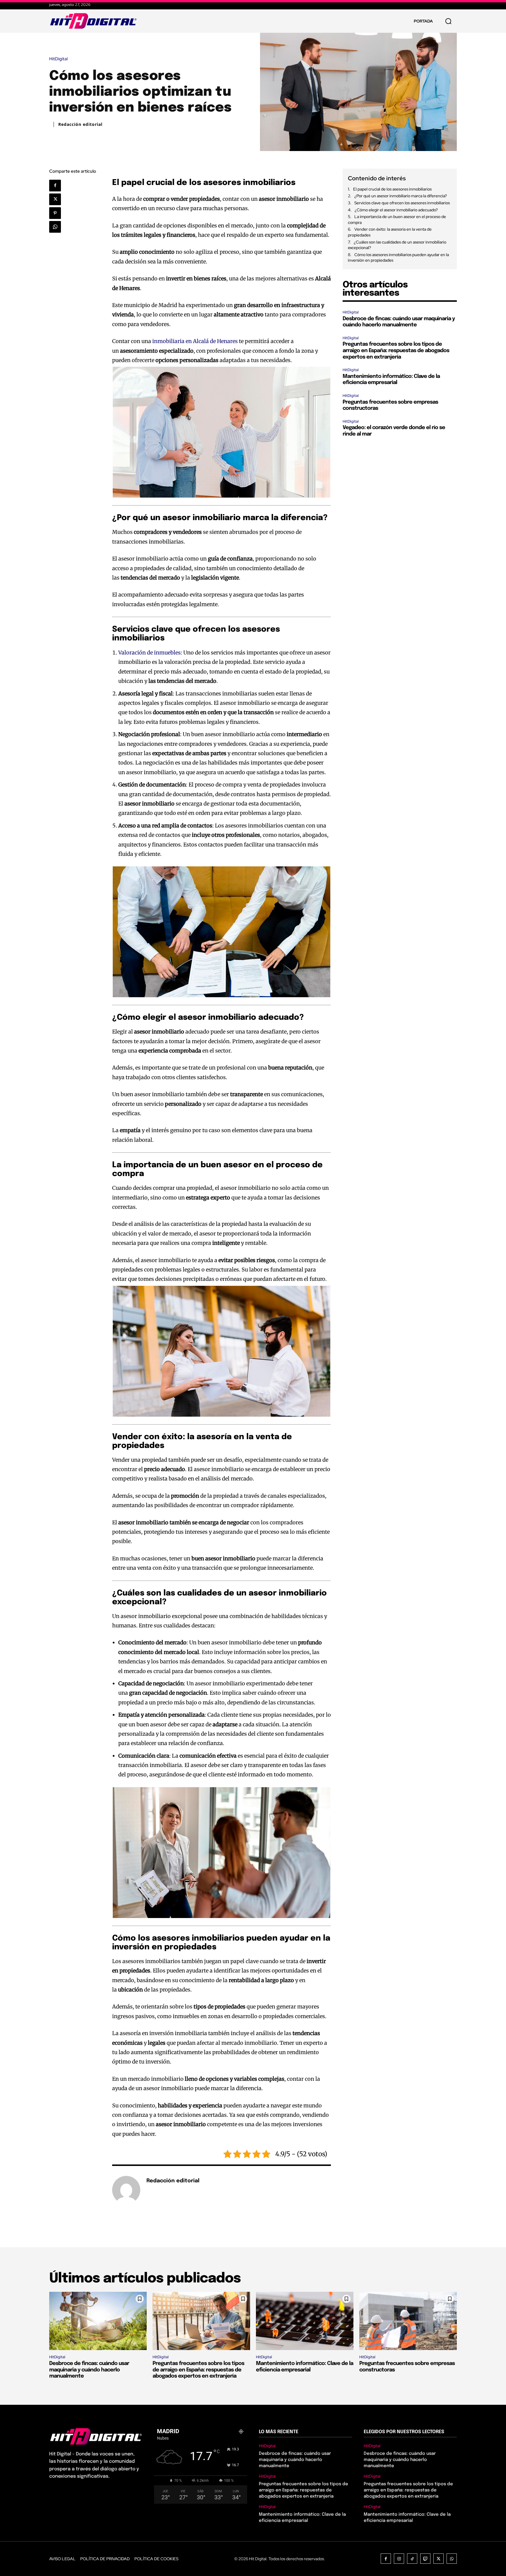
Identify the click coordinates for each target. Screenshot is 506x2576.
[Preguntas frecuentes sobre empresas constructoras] (408, 2321)
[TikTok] (412, 2559)
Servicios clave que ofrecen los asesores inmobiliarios (402, 203)
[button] (448, 21)
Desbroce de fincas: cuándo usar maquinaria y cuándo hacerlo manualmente (89, 2370)
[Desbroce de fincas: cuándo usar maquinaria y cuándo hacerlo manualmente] (98, 2321)
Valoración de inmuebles (149, 653)
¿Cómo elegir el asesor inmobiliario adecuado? (396, 210)
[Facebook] (55, 186)
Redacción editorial (80, 124)
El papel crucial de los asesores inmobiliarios (392, 189)
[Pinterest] (55, 213)
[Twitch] (425, 2559)
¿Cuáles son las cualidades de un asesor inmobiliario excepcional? (397, 245)
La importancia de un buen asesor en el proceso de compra (397, 220)
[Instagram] (399, 2559)
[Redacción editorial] (126, 2190)
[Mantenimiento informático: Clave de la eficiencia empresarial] (305, 2321)
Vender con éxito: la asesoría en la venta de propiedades (390, 232)
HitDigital (58, 59)
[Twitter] (55, 199)
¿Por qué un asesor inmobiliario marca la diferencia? (401, 196)
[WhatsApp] (55, 227)
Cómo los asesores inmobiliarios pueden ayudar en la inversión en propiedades (398, 258)
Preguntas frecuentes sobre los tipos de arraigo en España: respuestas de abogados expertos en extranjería (396, 351)
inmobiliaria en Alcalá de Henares (195, 341)
